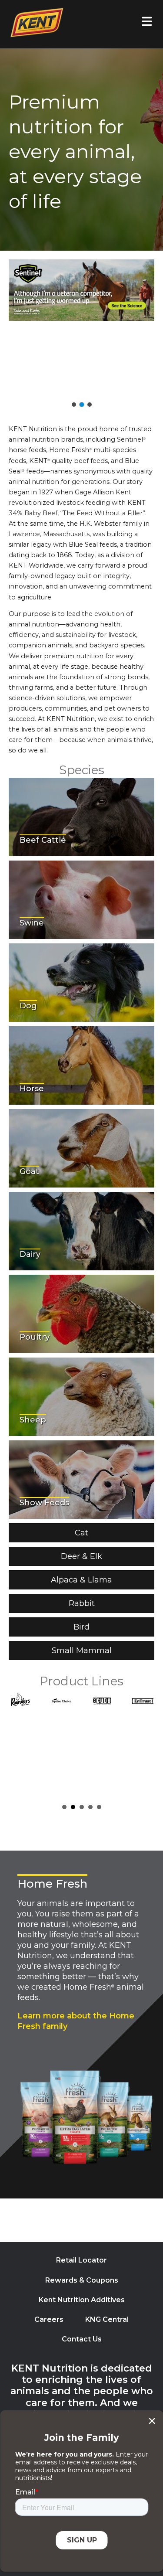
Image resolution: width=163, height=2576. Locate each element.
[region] (81, 334)
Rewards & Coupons (82, 2280)
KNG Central (107, 2319)
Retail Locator (81, 2260)
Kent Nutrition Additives (82, 2300)
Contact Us (82, 2339)
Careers (49, 2319)
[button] (81, 328)
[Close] (152, 2421)
